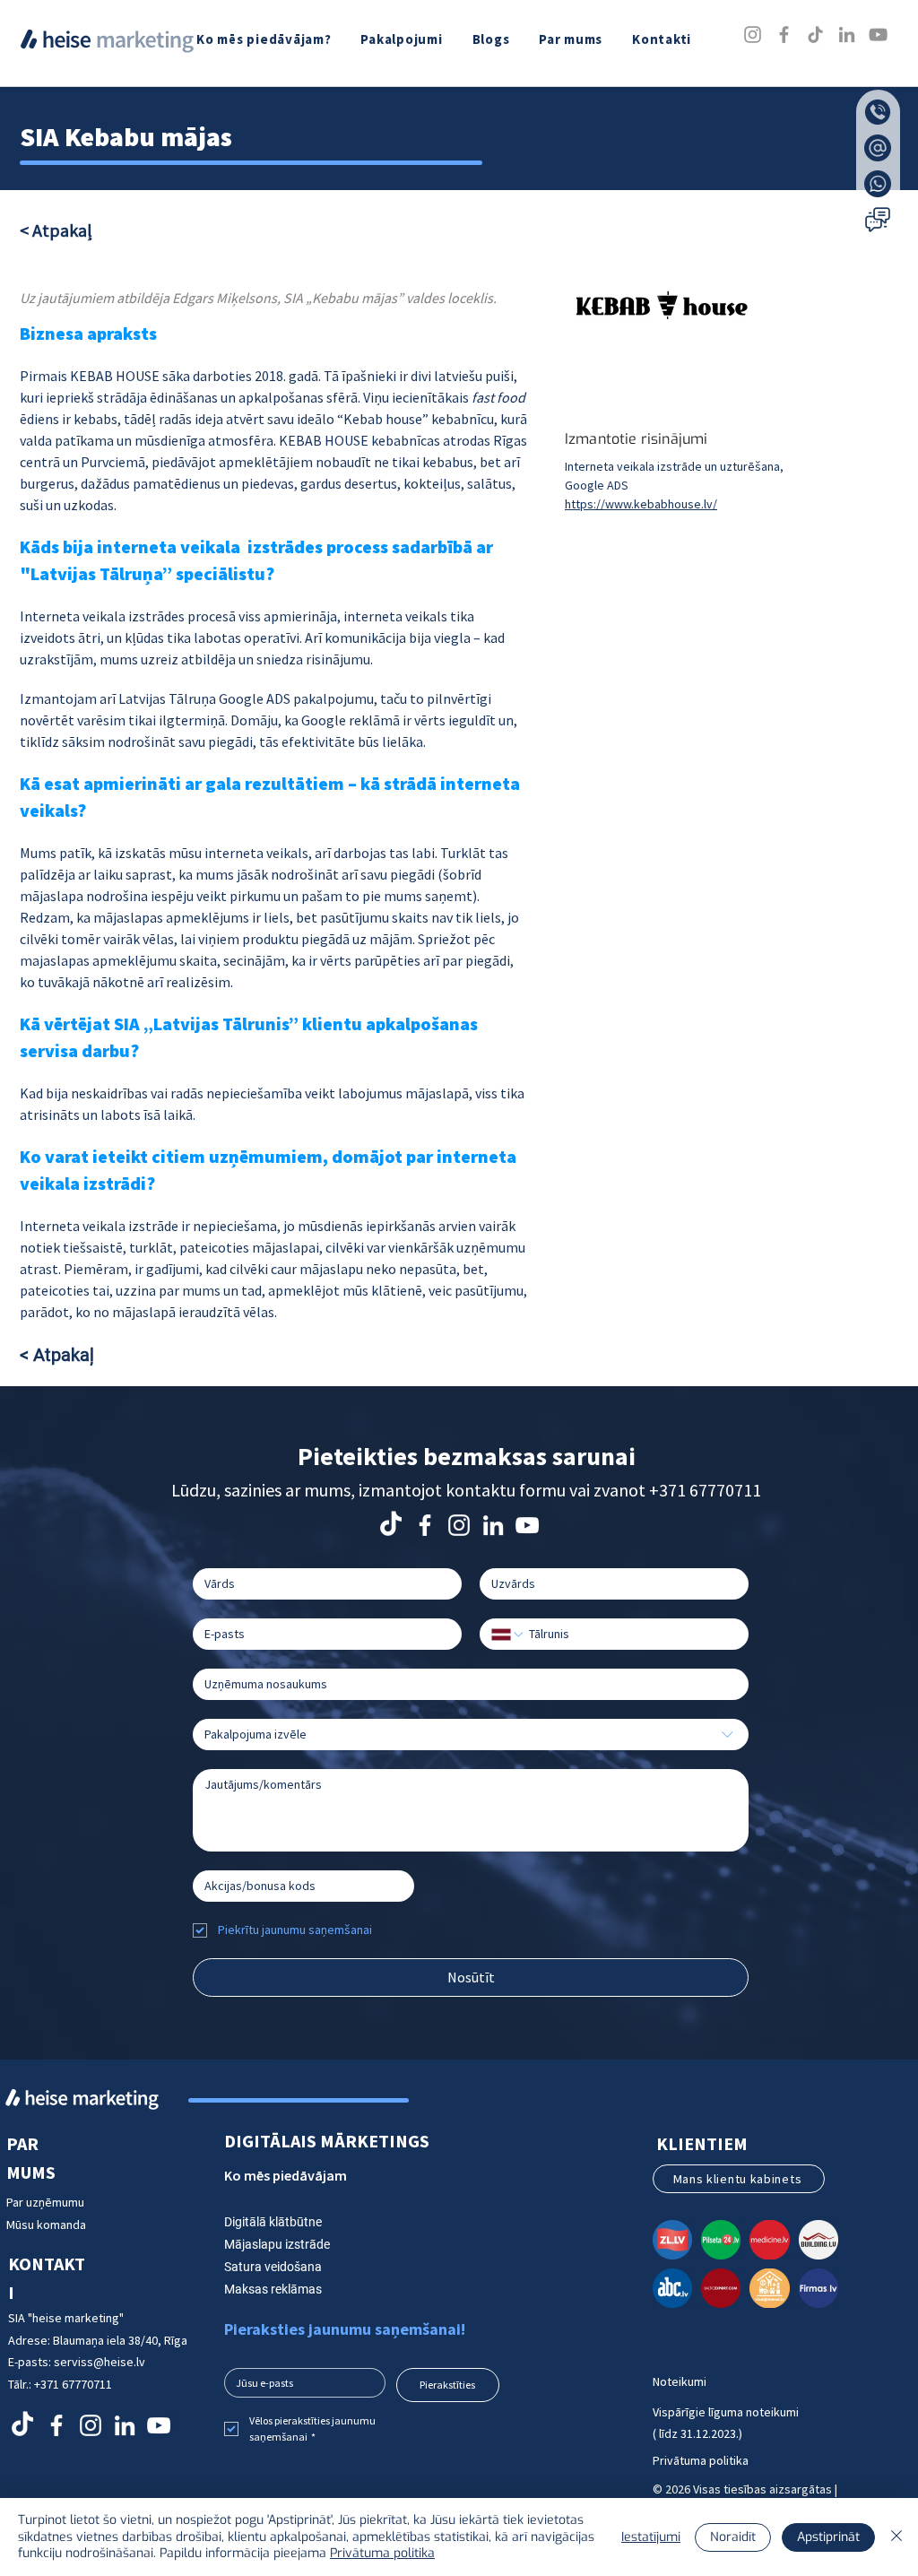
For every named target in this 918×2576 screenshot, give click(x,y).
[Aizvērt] (896, 2537)
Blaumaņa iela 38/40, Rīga (120, 2340)
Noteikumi (680, 2381)
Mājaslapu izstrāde (277, 2244)
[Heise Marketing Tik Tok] (391, 1525)
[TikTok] (815, 35)
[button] (403, 39)
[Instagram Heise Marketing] (459, 1525)
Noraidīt (733, 2537)
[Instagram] (753, 35)
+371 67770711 (705, 1490)
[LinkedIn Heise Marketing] (493, 1525)
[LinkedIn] (847, 35)
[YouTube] (878, 35)
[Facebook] (784, 35)
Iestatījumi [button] (651, 2537)
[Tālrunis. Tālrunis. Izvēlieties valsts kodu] (508, 1635)
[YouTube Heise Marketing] (527, 1525)
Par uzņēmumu (47, 2202)
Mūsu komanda (46, 2225)
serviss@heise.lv (100, 2362)
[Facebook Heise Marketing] (425, 1525)
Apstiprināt (828, 2537)
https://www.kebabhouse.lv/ (641, 504)
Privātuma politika (701, 2460)
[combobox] (471, 1735)
